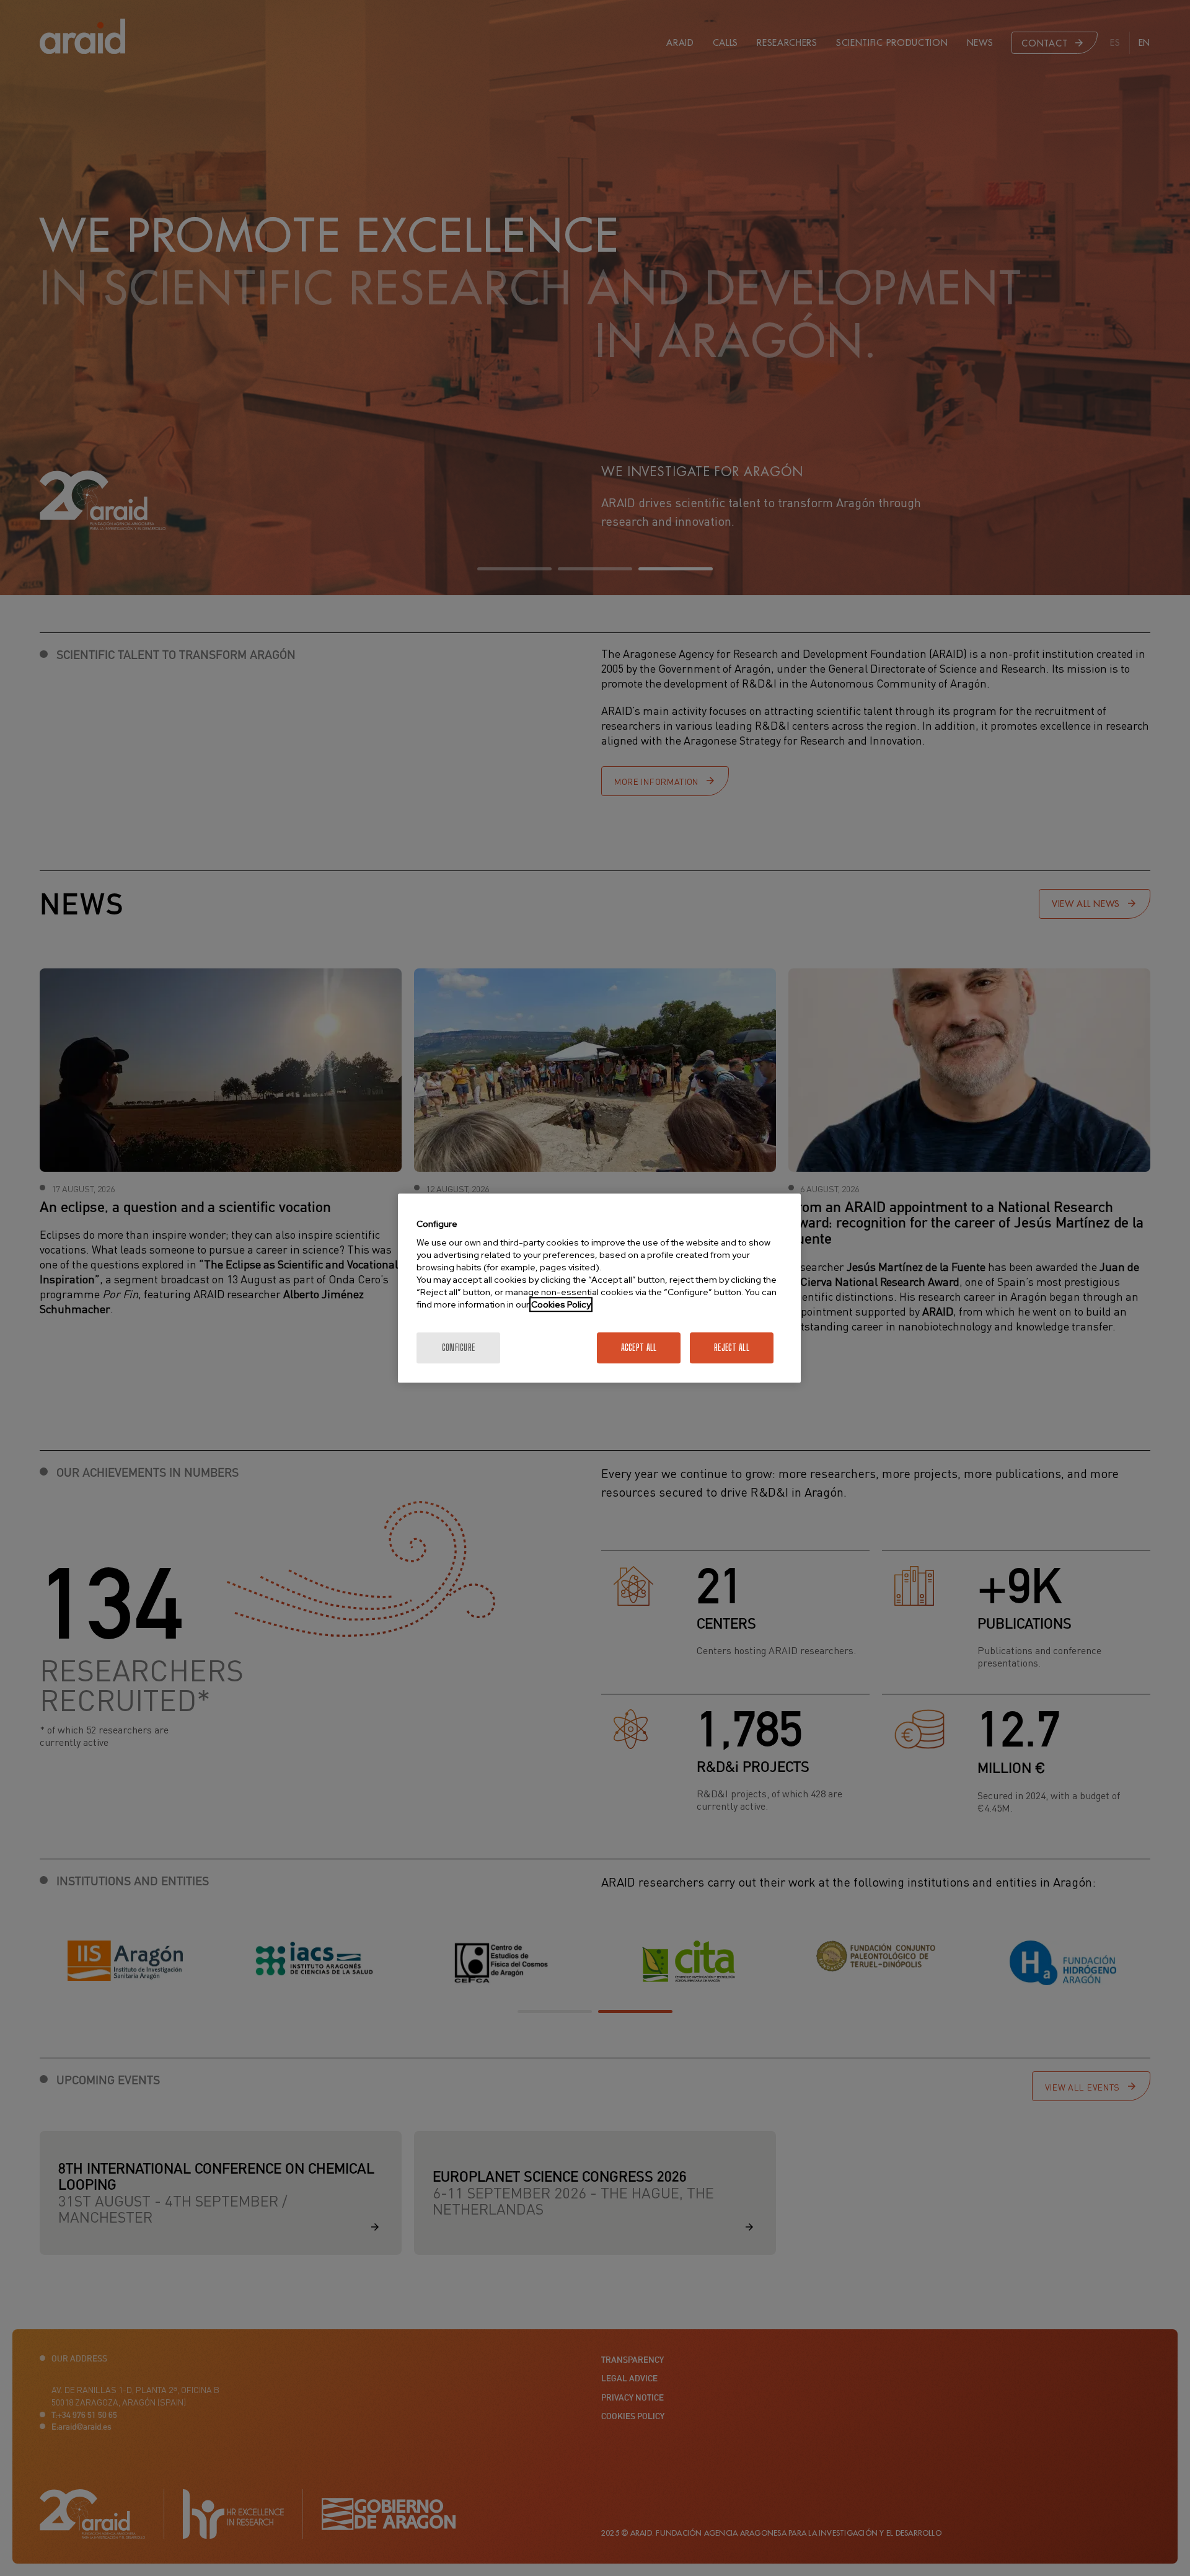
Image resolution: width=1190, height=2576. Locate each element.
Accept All (639, 1348)
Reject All (732, 1348)
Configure (459, 1348)
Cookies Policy (561, 1304)
